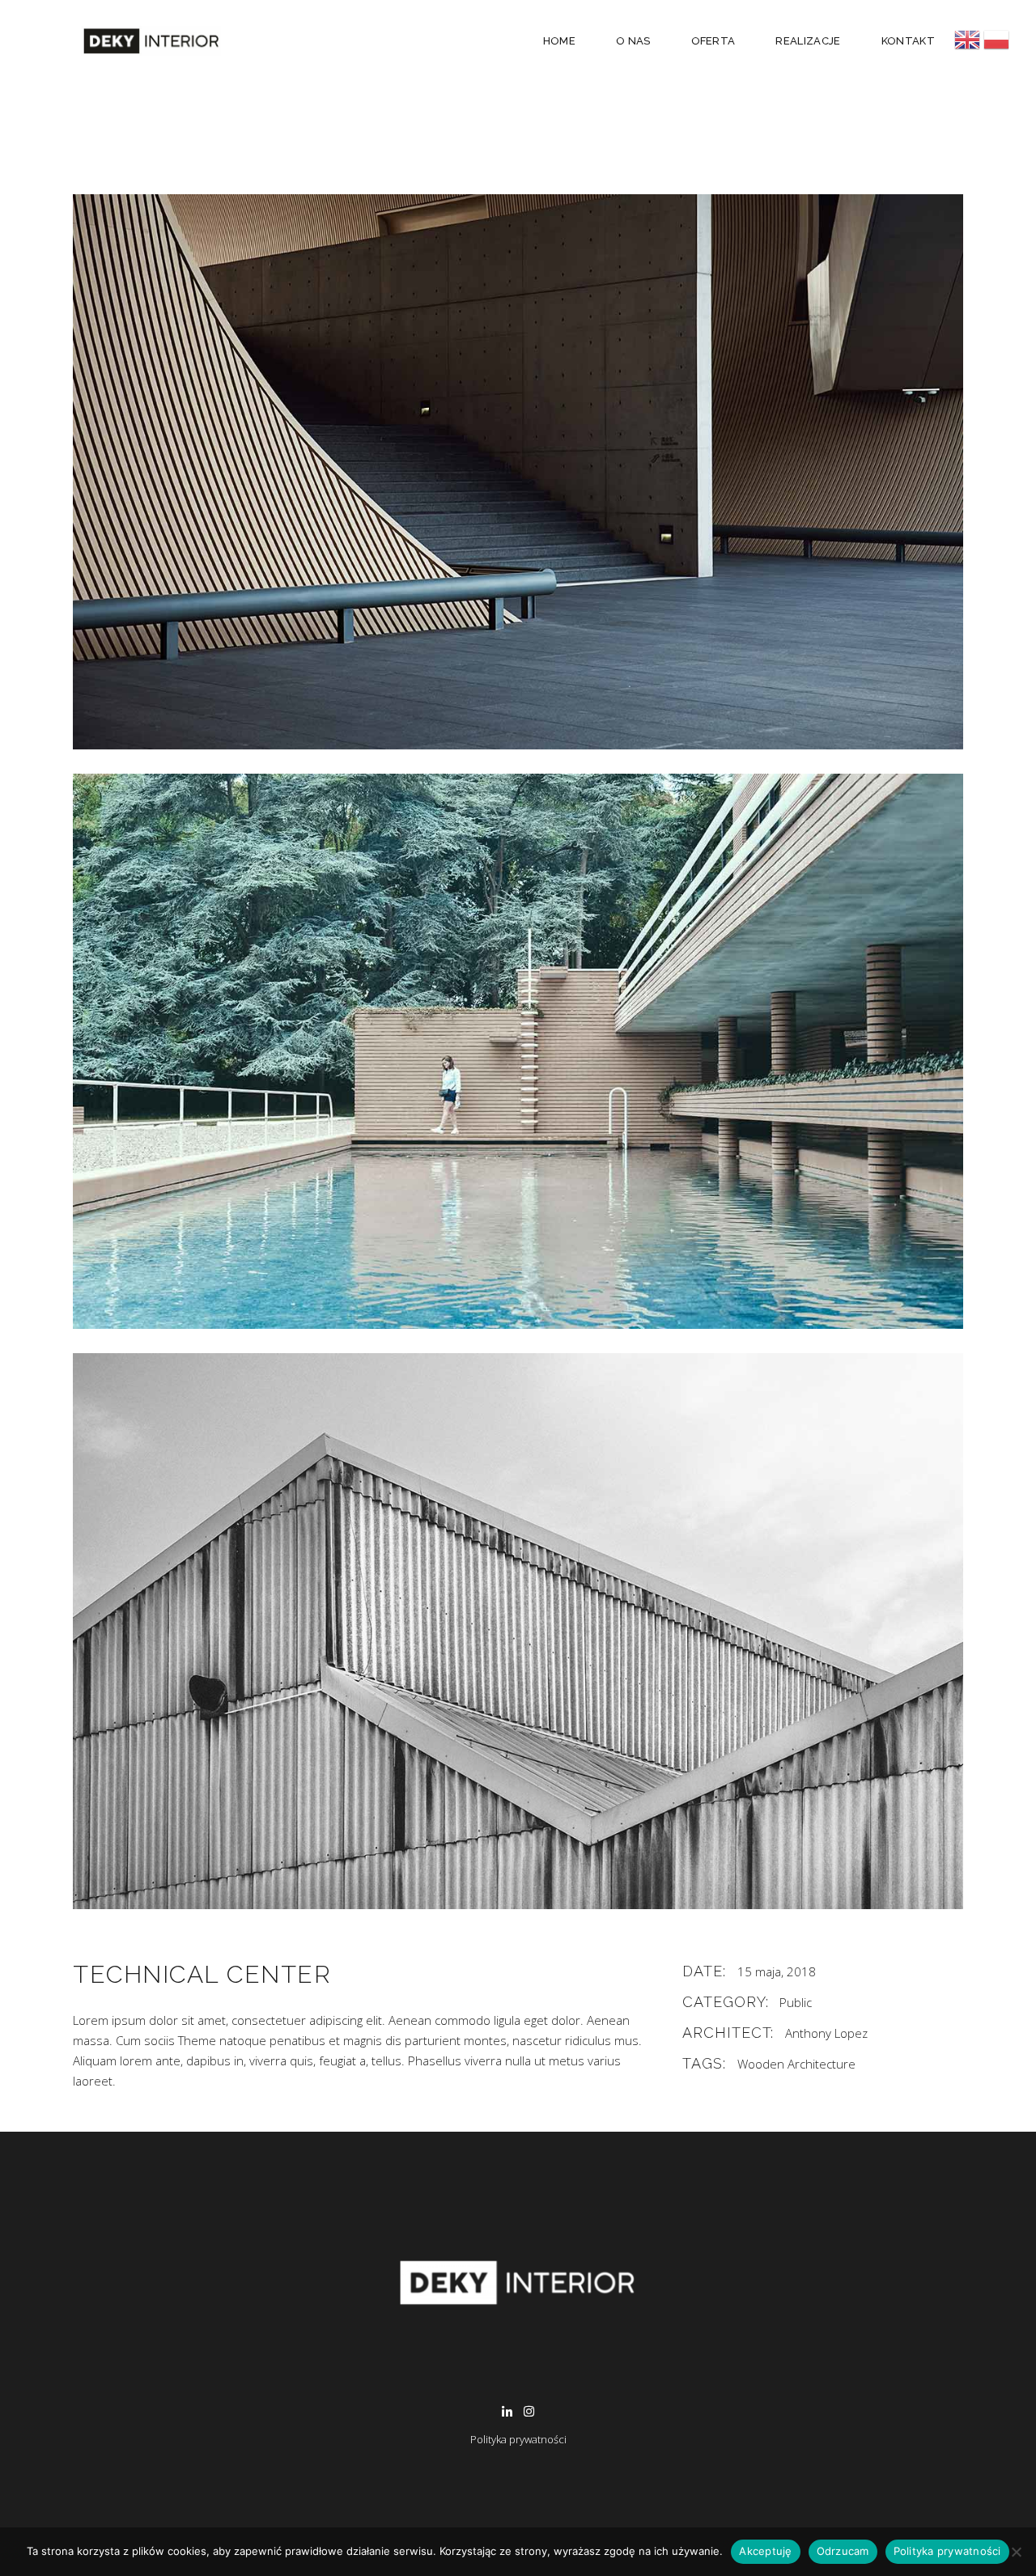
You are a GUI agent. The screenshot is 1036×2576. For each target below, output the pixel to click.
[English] (969, 40)
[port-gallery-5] (518, 1051)
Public (796, 2002)
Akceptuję (765, 2551)
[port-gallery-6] (518, 1631)
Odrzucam (843, 2551)
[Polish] (996, 40)
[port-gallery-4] (518, 472)
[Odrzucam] (1016, 2552)
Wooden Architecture (796, 2064)
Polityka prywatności (518, 2439)
